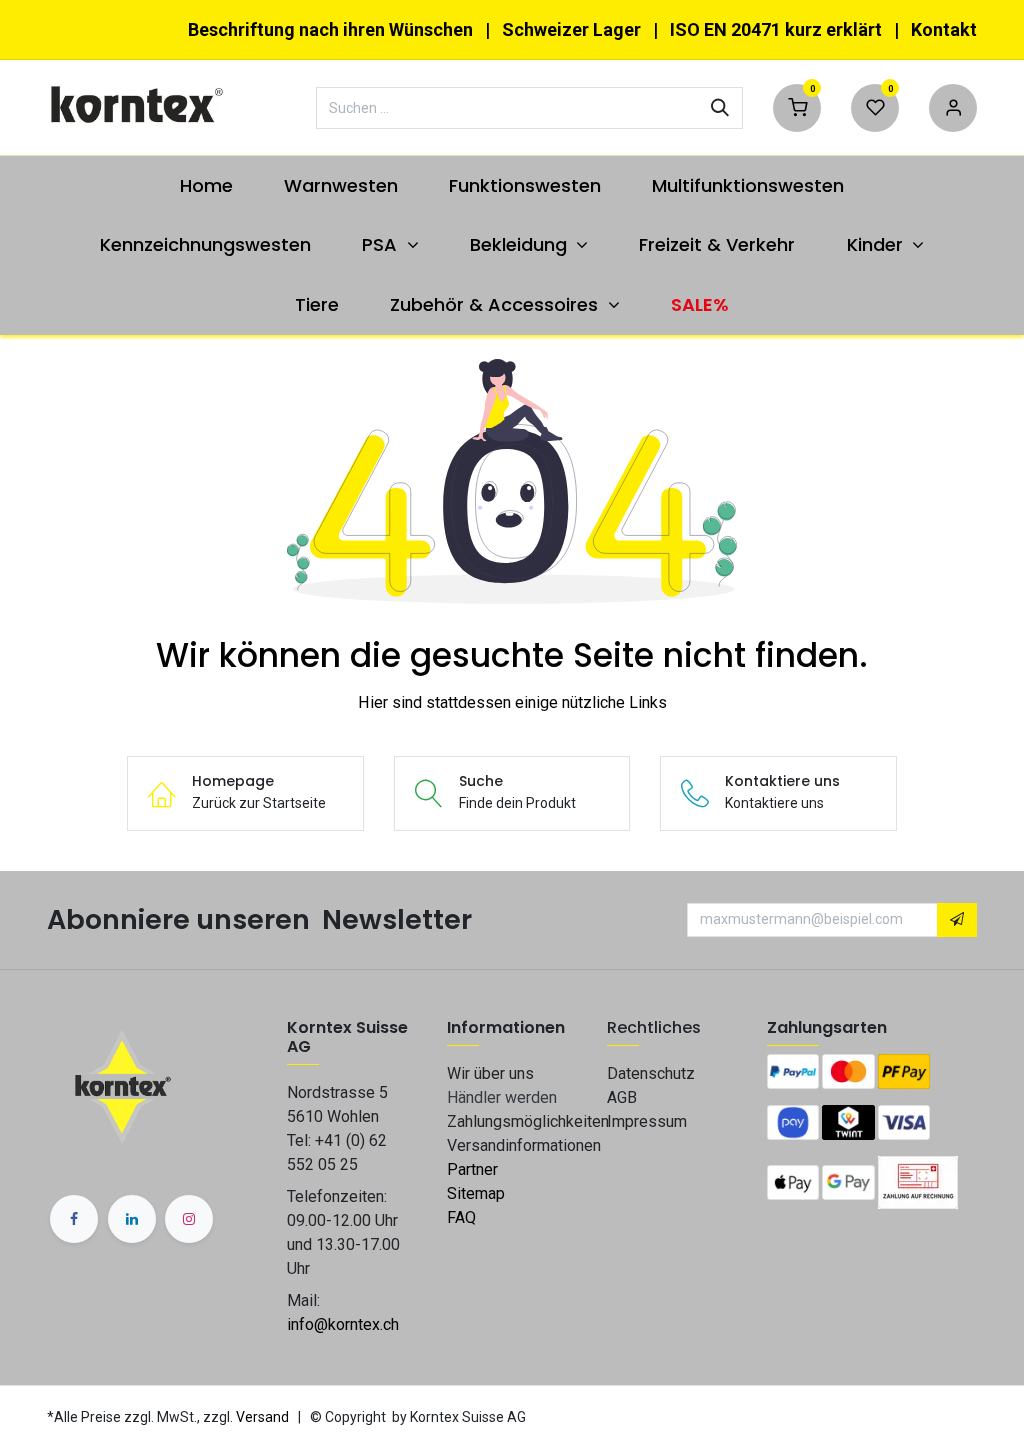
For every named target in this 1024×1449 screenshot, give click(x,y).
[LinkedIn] (132, 1219)
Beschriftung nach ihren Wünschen (330, 29)
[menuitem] (206, 185)
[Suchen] (720, 108)
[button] (957, 920)
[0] (797, 105)
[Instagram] (189, 1219)
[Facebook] (74, 1219)
